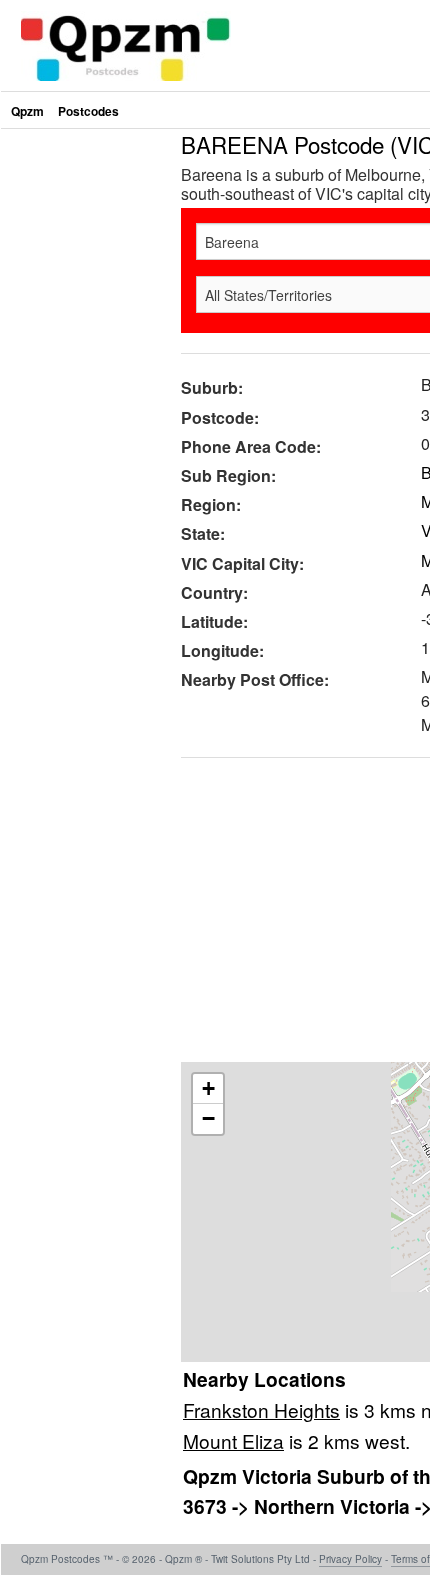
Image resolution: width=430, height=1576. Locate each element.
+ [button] (208, 1088)
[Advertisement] (86, 434)
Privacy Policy (350, 1559)
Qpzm (27, 111)
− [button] (208, 1118)
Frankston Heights (261, 1409)
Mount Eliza (233, 1440)
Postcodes (88, 111)
